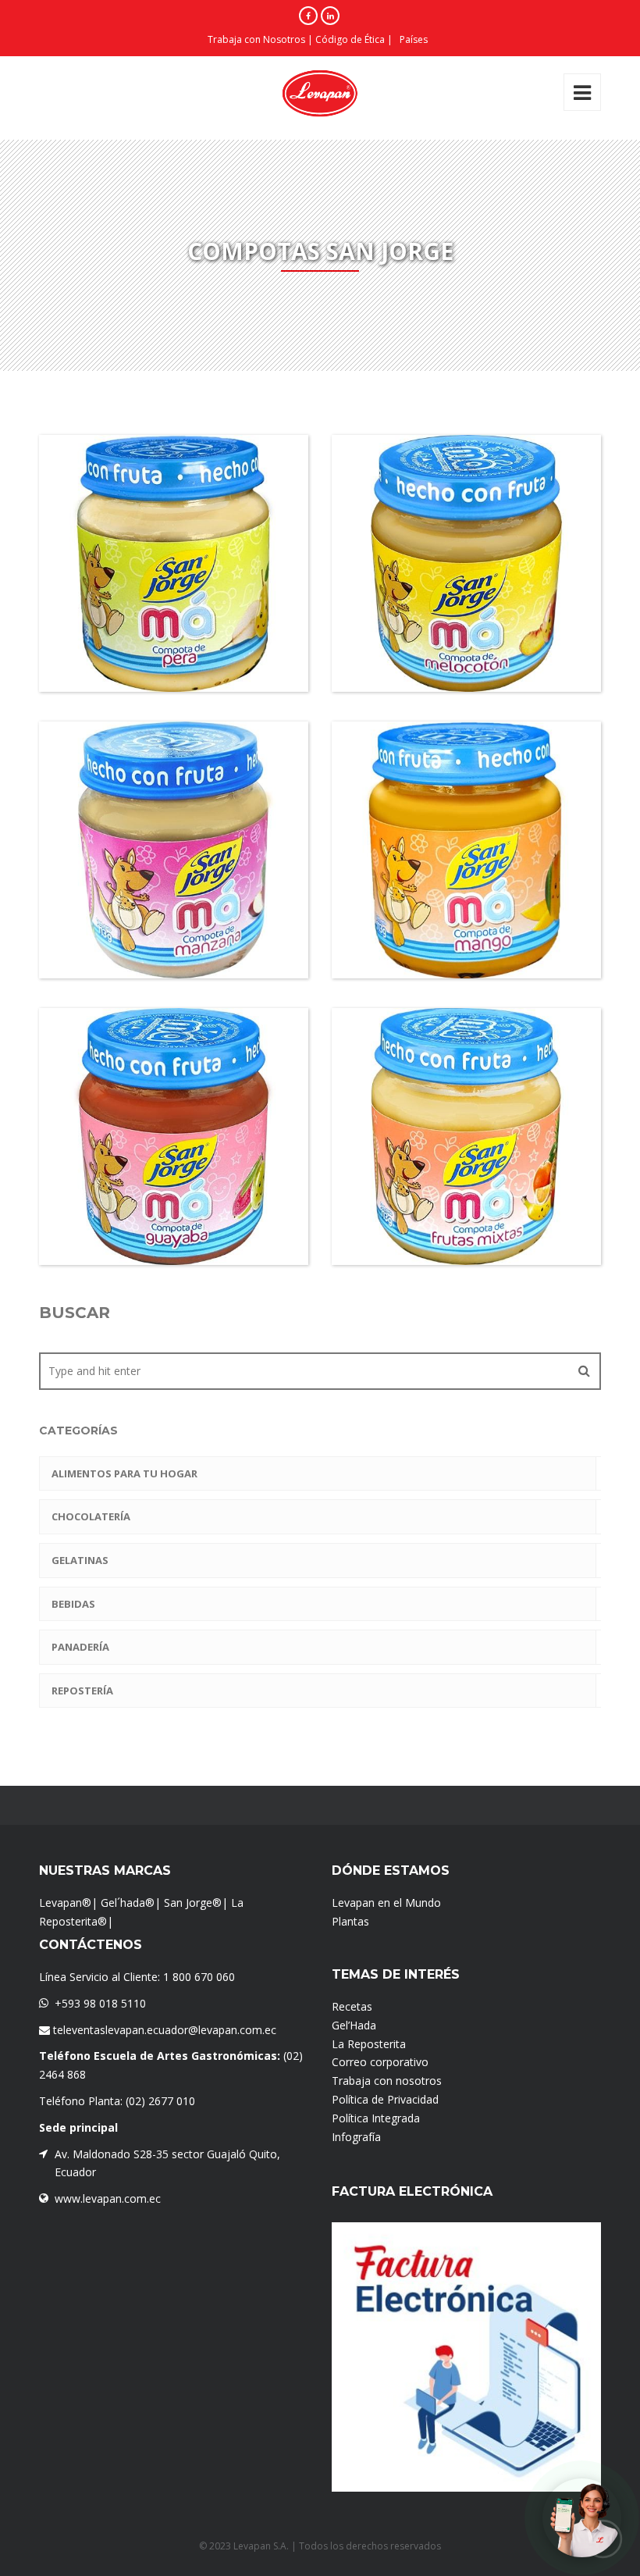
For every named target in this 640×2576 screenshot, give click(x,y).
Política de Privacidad (385, 2099)
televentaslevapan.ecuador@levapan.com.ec (163, 2030)
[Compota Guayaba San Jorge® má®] (146, 1174)
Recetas (352, 2006)
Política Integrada (376, 2118)
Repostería (82, 1691)
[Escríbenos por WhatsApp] (582, 2518)
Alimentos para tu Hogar (124, 1473)
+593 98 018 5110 (100, 2003)
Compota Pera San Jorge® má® (174, 647)
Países (414, 39)
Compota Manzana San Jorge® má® (174, 933)
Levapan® (65, 1903)
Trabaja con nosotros (387, 2081)
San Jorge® (193, 1903)
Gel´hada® (128, 1903)
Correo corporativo (380, 2062)
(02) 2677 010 (160, 2101)
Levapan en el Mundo (386, 1903)
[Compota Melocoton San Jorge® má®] (439, 601)
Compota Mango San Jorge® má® (466, 933)
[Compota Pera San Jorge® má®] (146, 601)
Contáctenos (91, 1945)
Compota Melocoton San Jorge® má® (467, 647)
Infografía (356, 2137)
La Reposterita (369, 2044)
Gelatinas (80, 1560)
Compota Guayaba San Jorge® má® (174, 1220)
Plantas (350, 1921)
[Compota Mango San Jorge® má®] (439, 888)
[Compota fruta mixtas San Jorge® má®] (439, 1174)
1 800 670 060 (199, 1977)
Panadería (80, 1647)
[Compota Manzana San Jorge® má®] (146, 888)
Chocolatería (91, 1516)
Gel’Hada (354, 2025)
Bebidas (73, 1604)
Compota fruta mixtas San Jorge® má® (467, 1220)
